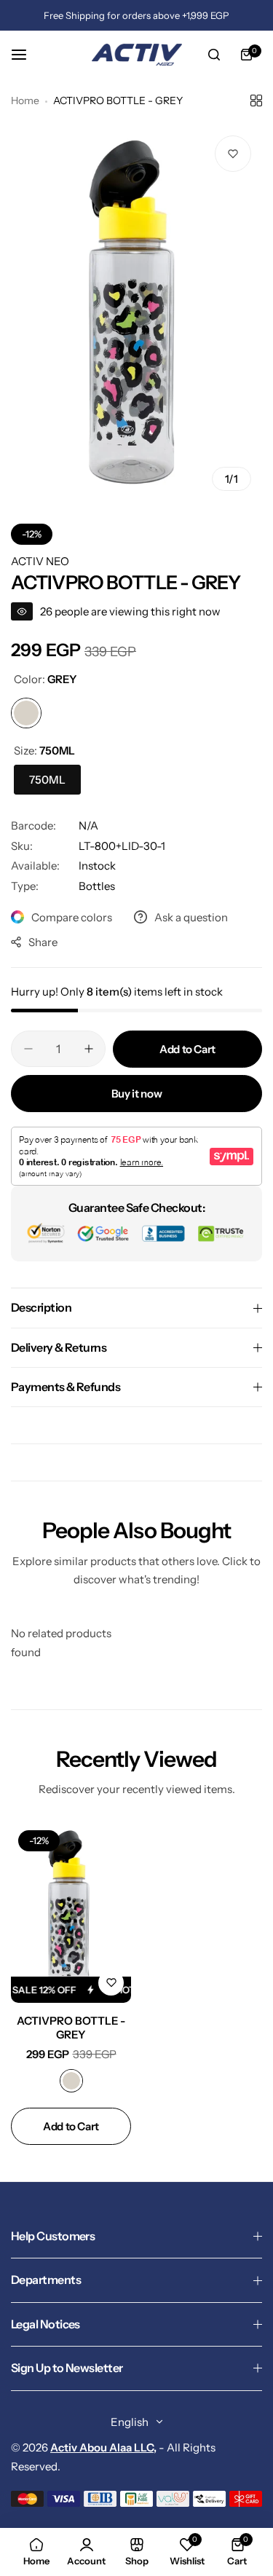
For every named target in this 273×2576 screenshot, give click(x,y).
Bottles (97, 886)
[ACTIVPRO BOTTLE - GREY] (71, 1913)
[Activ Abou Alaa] (137, 55)
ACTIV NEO (40, 561)
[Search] (214, 55)
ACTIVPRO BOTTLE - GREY (71, 2028)
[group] (136, 313)
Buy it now (136, 1094)
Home (25, 101)
